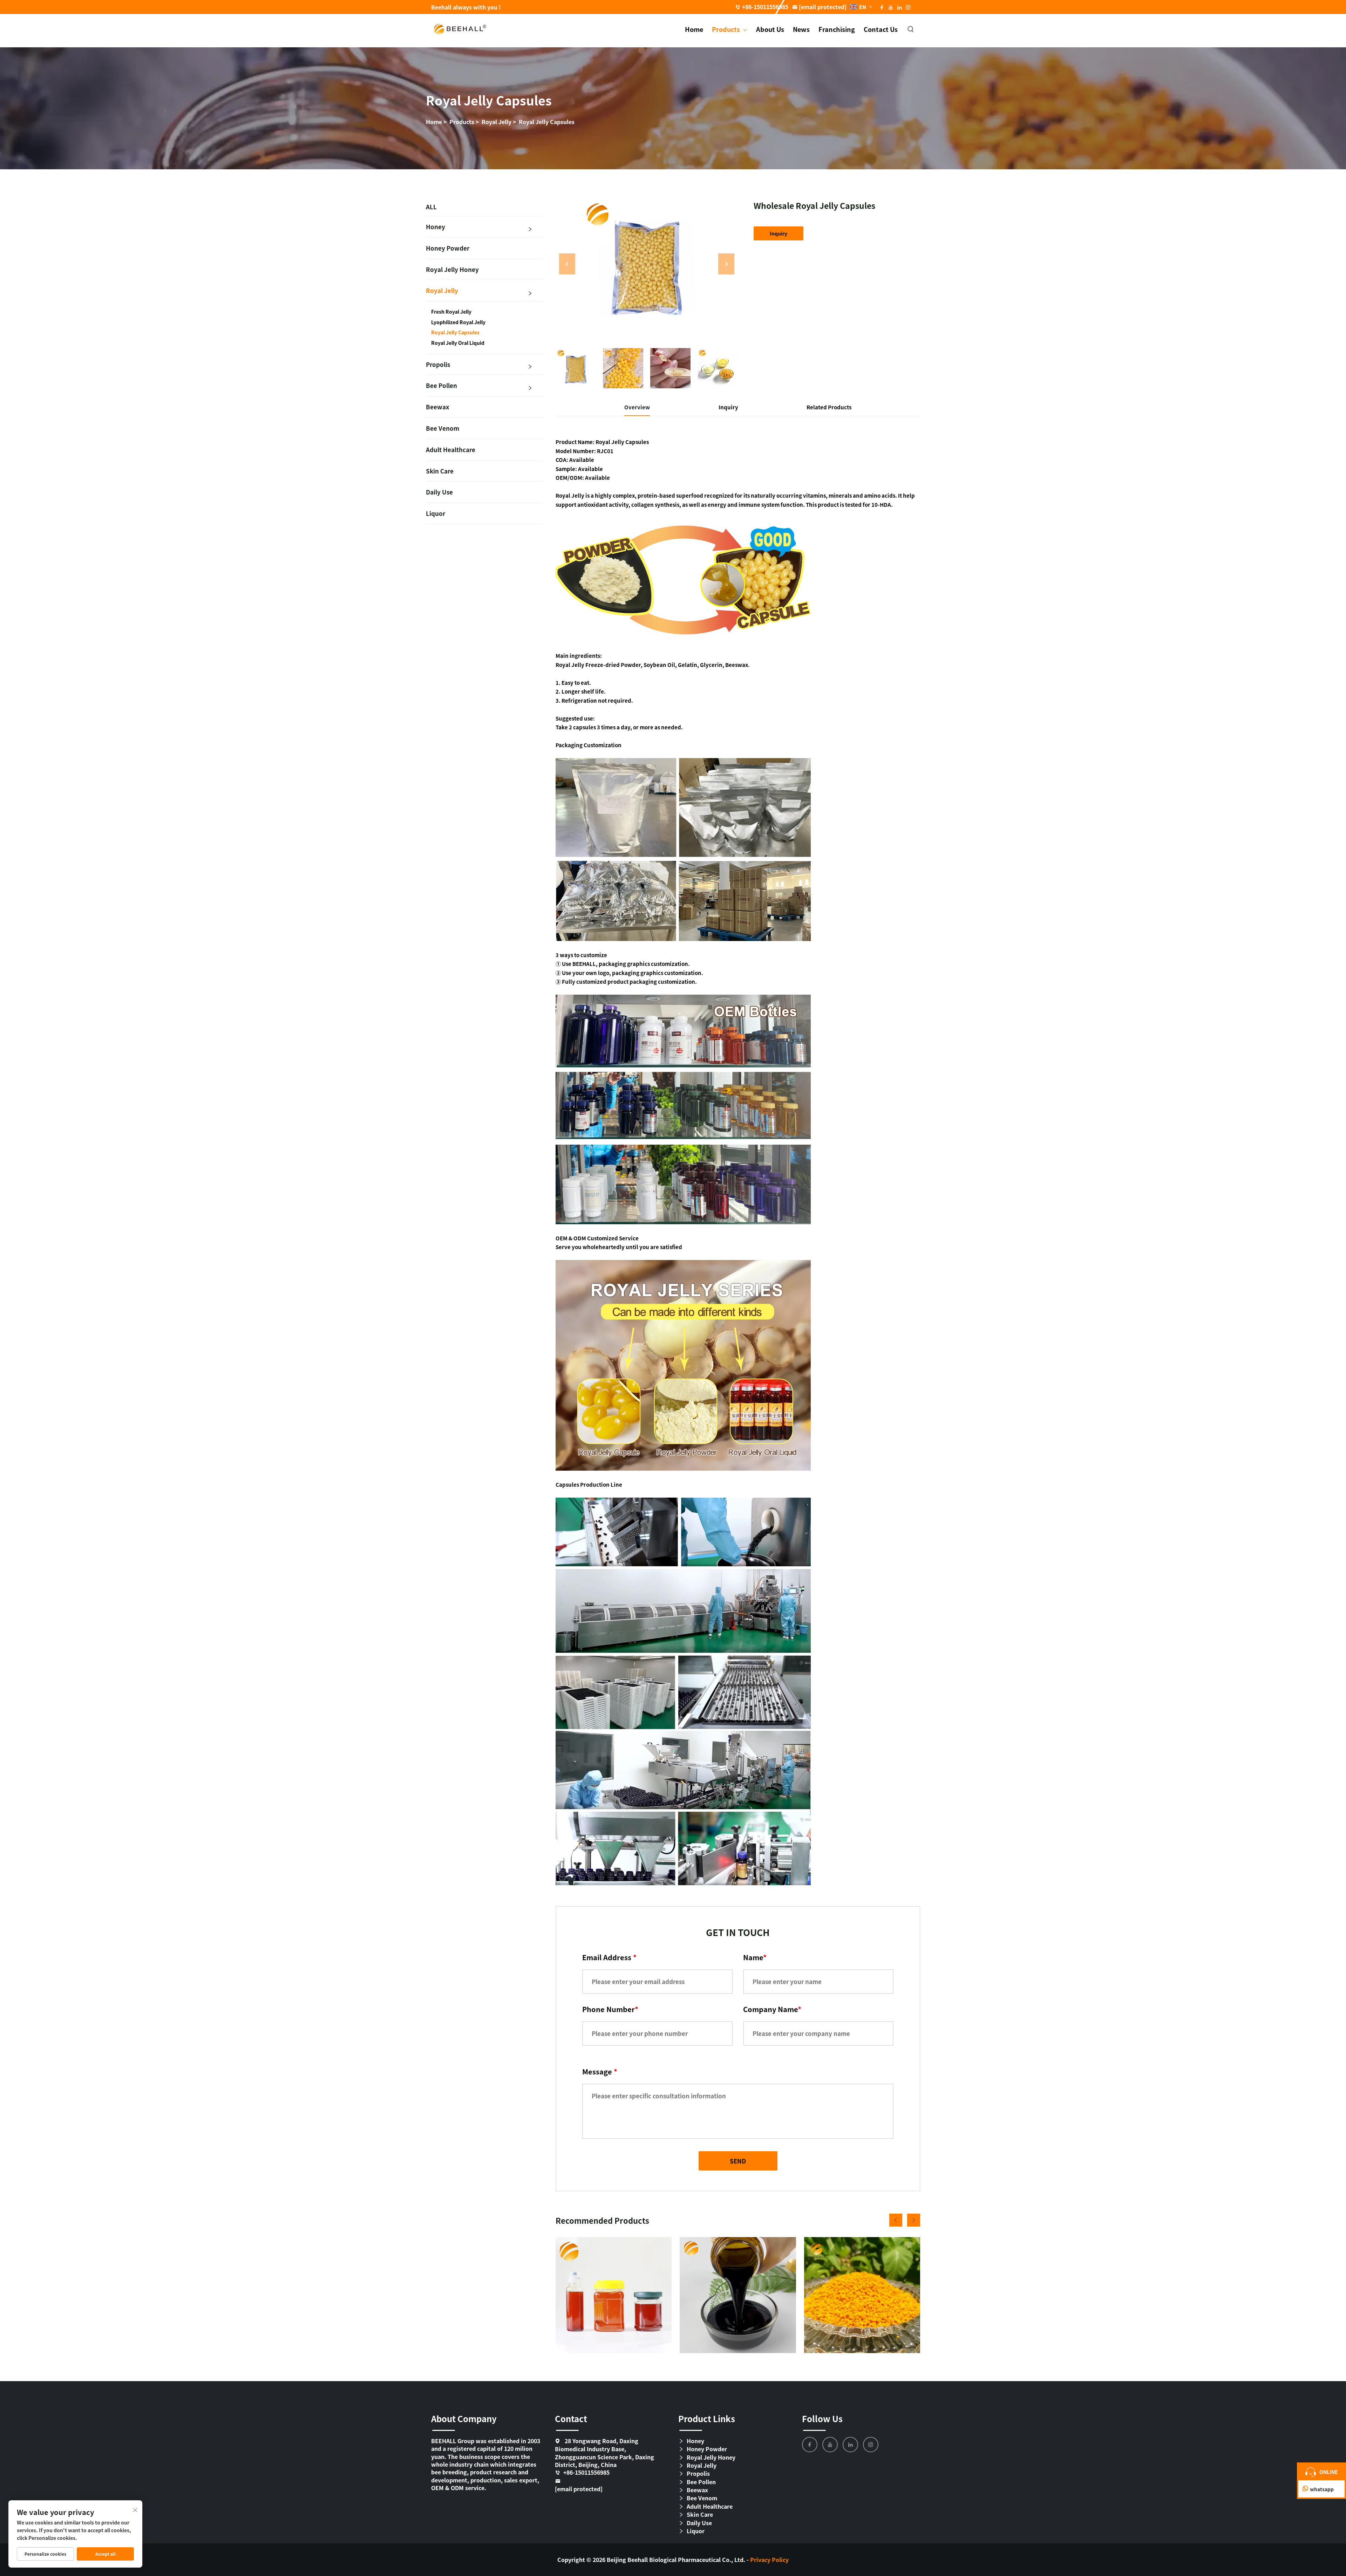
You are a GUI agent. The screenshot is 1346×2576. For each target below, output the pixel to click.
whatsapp (1322, 2489)
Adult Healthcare (451, 449)
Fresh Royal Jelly (451, 312)
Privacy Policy (769, 2560)
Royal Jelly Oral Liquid (458, 343)
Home (694, 29)
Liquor (436, 513)
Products (727, 29)
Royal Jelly (497, 122)
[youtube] (830, 2445)
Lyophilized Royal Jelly (458, 322)
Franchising (837, 29)
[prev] (567, 264)
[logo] (460, 28)
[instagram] (871, 2445)
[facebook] (810, 2445)
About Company (464, 2418)
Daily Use (439, 492)
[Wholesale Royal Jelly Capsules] (647, 264)
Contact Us (881, 29)
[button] (896, 2220)
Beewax (438, 407)
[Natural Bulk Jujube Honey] (614, 2295)
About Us (770, 29)
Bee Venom (443, 428)
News (801, 29)
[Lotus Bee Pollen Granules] (862, 2295)
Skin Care (440, 471)
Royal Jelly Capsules (547, 122)
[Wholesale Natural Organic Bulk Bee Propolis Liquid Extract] (738, 2295)
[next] (726, 264)
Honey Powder (448, 248)
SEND (738, 2161)
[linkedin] (850, 2445)
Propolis (438, 364)
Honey (436, 227)
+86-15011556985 (765, 7)
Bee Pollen (441, 385)
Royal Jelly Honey (452, 269)
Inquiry (779, 233)
